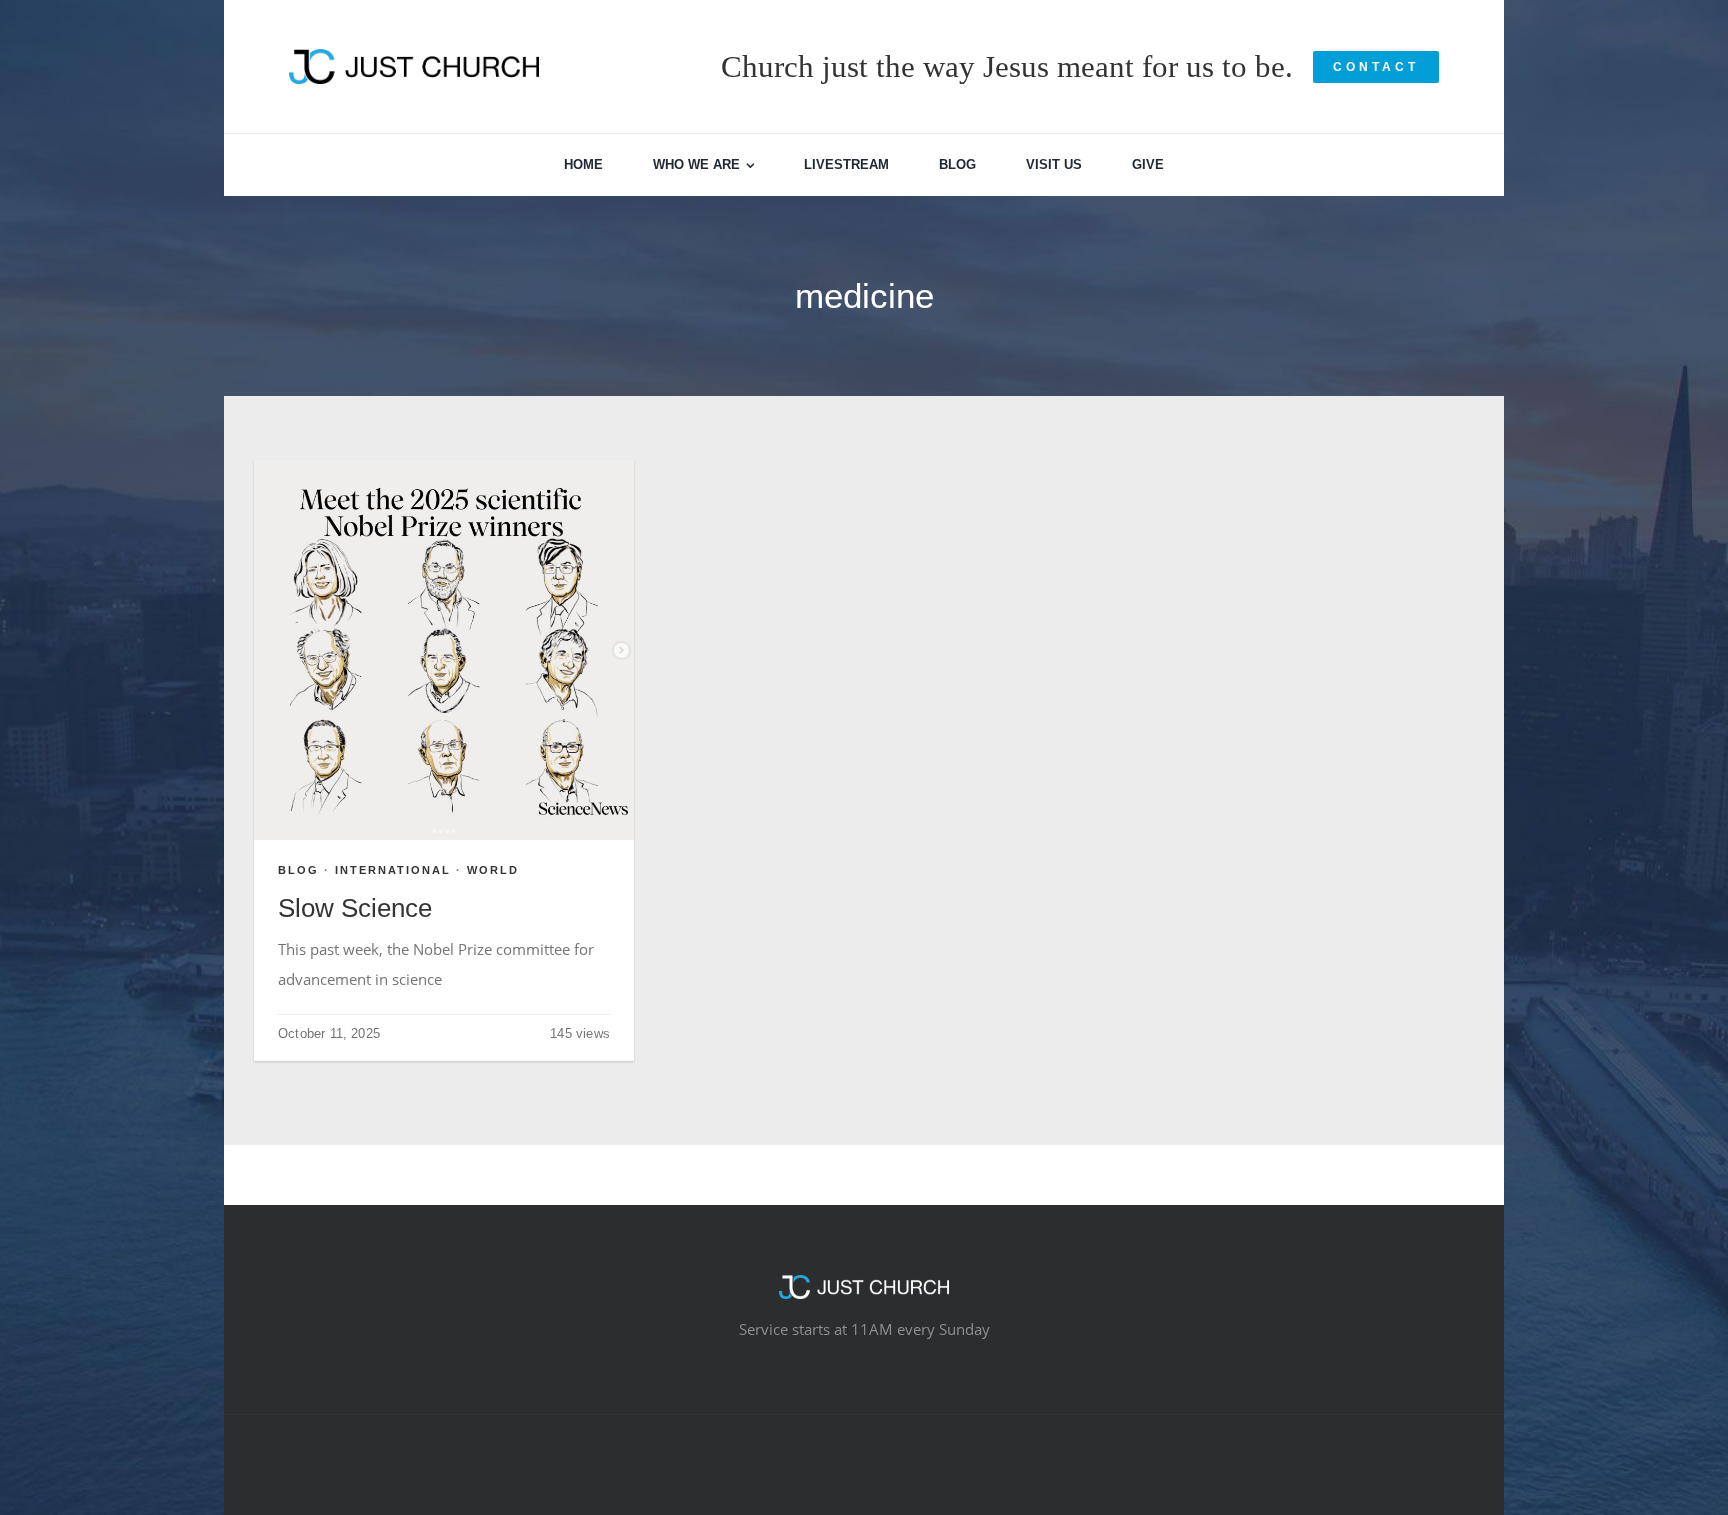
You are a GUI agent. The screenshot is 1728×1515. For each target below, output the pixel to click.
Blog (298, 870)
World (493, 870)
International (393, 870)
